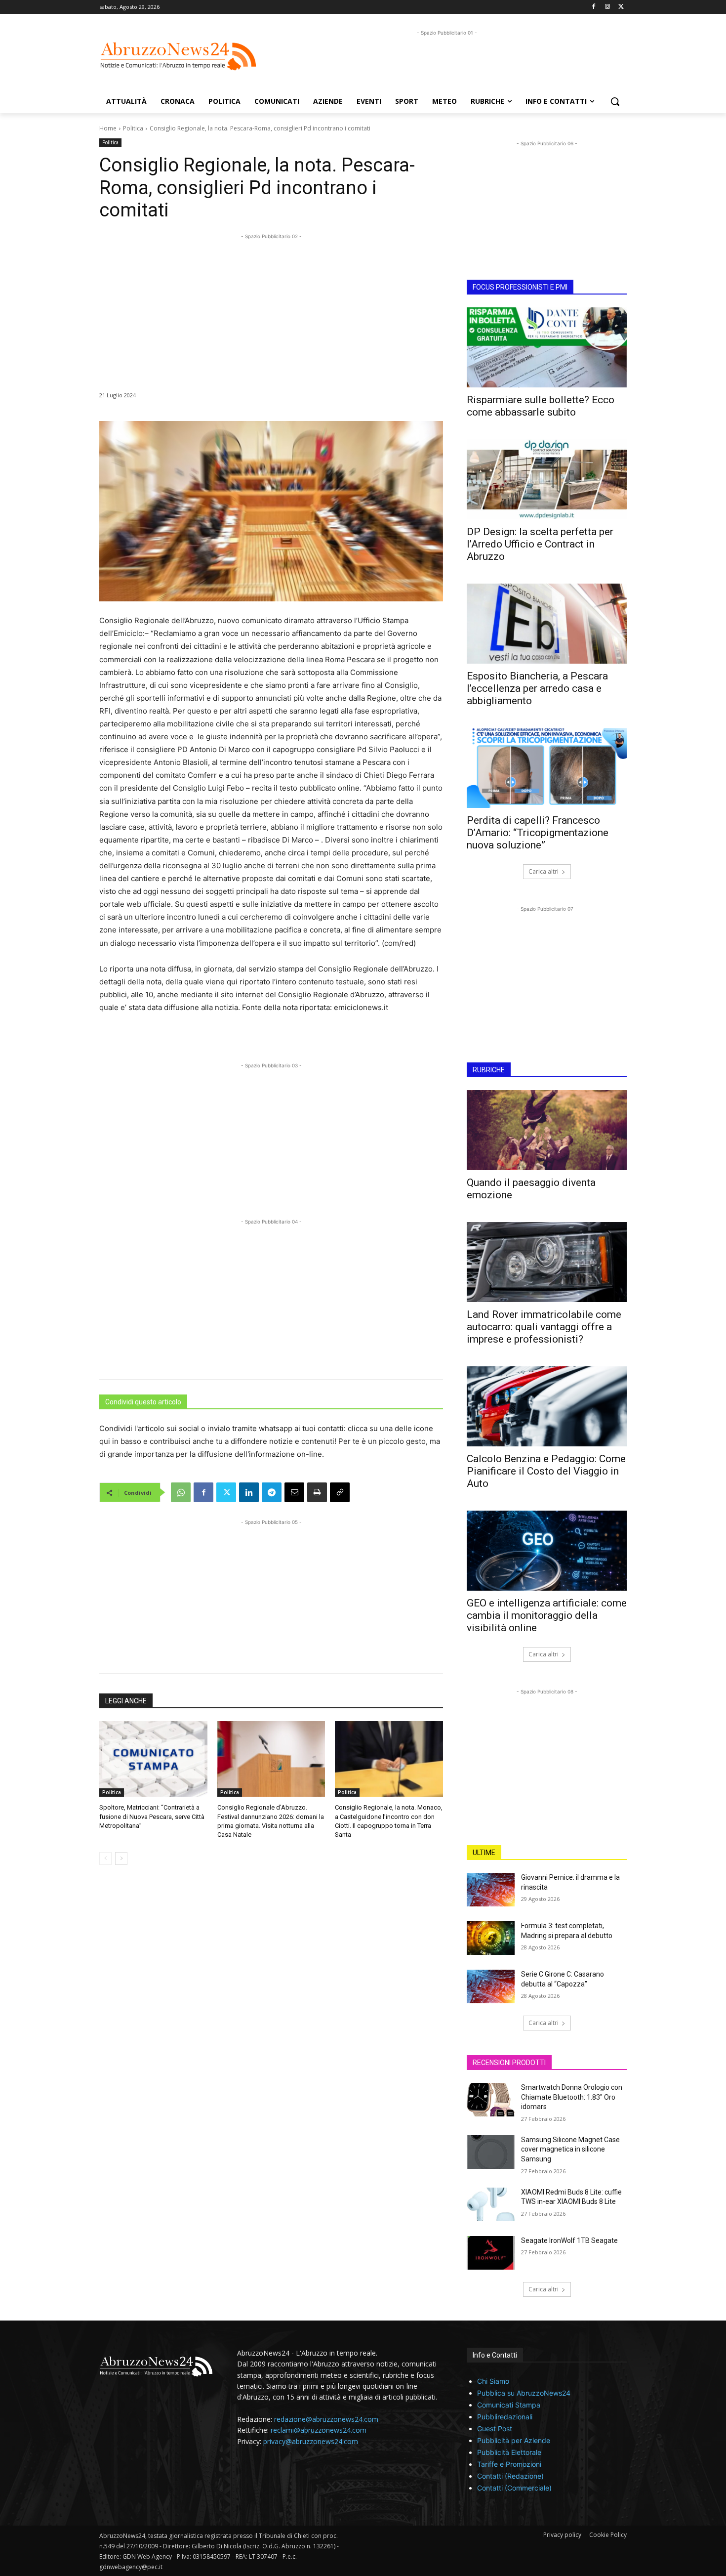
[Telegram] (272, 1492)
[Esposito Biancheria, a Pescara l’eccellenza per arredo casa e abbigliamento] (547, 624)
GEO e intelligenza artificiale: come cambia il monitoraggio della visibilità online (547, 1615)
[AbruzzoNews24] (178, 56)
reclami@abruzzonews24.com (319, 2430)
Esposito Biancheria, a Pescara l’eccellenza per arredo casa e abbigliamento (537, 688)
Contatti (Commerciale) (514, 2488)
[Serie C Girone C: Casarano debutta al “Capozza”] (491, 1986)
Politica (133, 128)
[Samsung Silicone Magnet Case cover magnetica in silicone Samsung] (491, 2152)
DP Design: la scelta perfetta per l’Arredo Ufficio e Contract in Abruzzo (540, 544)
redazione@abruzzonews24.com (326, 2419)
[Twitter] (621, 7)
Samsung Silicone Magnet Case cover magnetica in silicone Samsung (570, 2149)
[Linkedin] (249, 1492)
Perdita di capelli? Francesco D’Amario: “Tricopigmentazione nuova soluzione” (538, 833)
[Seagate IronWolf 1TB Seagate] (491, 2253)
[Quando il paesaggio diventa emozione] (547, 1130)
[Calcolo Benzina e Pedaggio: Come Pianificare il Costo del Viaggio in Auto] (547, 1406)
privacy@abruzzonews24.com (311, 2441)
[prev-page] (105, 1858)
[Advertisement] (447, 60)
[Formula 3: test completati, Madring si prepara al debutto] (491, 1938)
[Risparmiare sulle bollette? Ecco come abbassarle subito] (547, 347)
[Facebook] (594, 7)
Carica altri (544, 871)
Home (108, 128)
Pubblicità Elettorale (509, 2452)
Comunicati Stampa (509, 2405)
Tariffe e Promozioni (509, 2464)
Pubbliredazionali (505, 2417)
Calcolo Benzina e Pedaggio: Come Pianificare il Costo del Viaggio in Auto (546, 1471)
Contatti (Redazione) (510, 2476)
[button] (615, 101)
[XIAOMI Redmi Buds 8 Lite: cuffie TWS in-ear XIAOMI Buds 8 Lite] (491, 2204)
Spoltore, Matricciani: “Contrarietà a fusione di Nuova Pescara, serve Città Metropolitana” (152, 1816)
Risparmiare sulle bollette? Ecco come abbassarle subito (541, 406)
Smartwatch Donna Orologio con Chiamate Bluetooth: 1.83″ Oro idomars (572, 2097)
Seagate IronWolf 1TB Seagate (569, 2240)
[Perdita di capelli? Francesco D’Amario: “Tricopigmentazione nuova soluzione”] (547, 768)
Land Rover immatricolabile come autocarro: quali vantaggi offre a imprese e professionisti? (544, 1327)
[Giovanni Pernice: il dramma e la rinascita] (491, 1890)
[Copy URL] (340, 1492)
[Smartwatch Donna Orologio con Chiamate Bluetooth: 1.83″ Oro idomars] (491, 2100)
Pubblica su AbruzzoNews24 (524, 2393)
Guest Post (495, 2428)
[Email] (294, 1492)
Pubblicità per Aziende (514, 2440)
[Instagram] (607, 7)
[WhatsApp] (181, 1492)
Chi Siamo (493, 2381)
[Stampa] (317, 1492)
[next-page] (121, 1858)
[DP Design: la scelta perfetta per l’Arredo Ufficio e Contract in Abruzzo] (547, 479)
